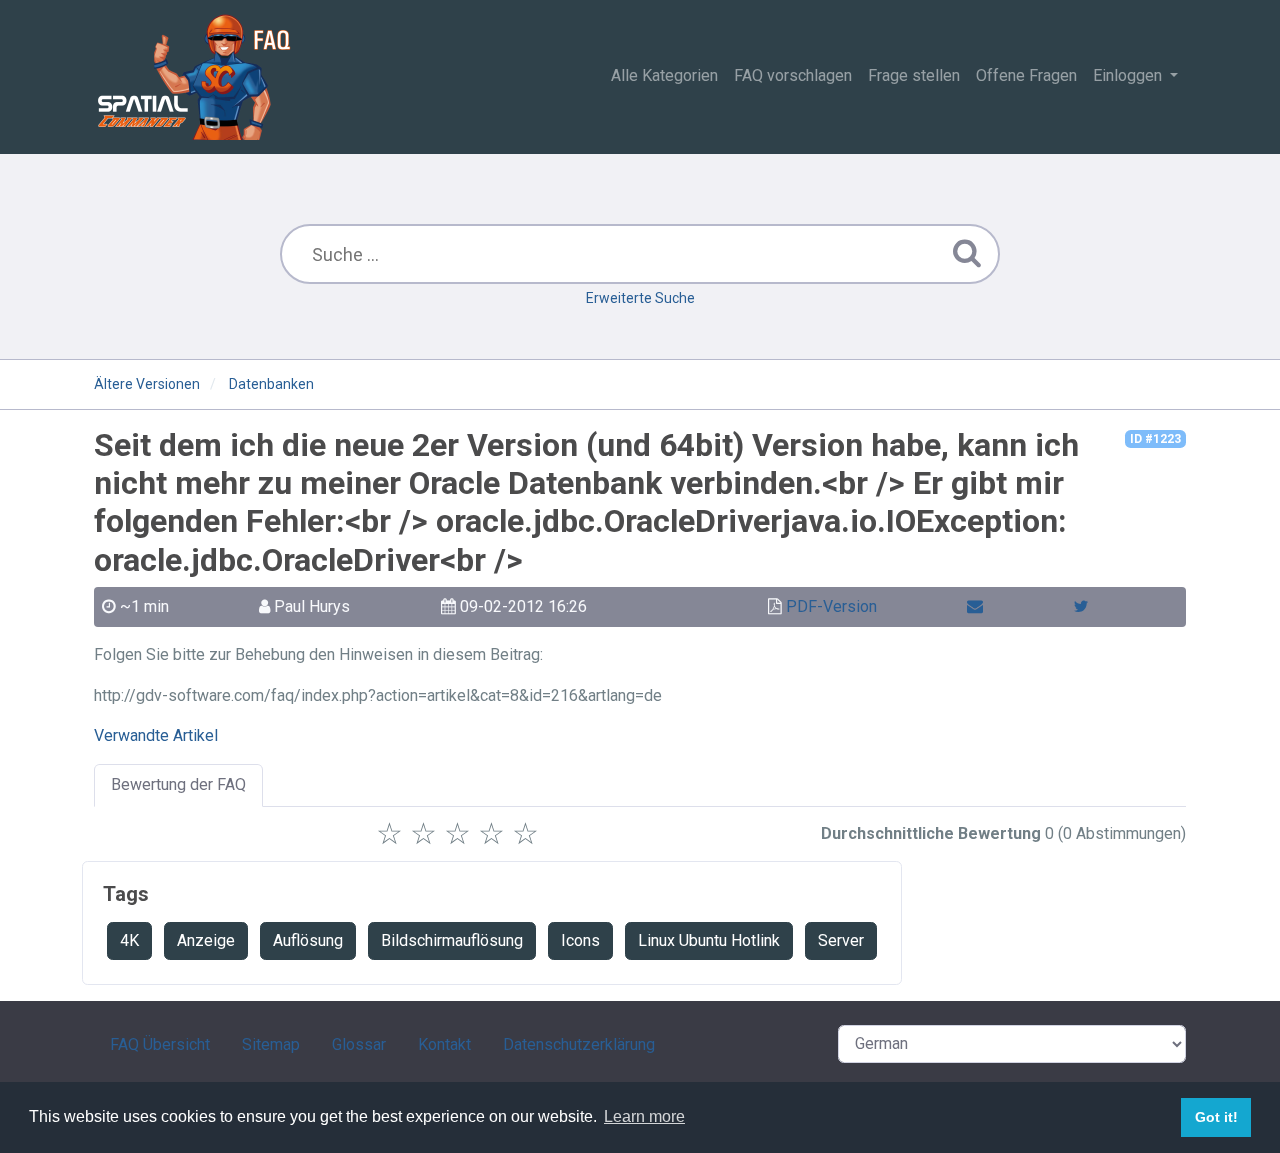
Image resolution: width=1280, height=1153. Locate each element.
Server (841, 940)
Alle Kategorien (664, 75)
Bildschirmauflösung (452, 940)
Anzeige (206, 940)
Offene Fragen (1026, 75)
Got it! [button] (1216, 1117)
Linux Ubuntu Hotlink (709, 940)
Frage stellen (914, 75)
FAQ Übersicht (160, 1044)
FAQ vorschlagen (793, 75)
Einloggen (1129, 75)
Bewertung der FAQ (178, 784)
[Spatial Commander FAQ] (194, 76)
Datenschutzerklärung (579, 1044)
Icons (580, 940)
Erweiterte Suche (640, 298)
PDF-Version (831, 606)
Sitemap (271, 1044)
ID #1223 (1155, 439)
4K (129, 940)
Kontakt (444, 1044)
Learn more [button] (644, 1116)
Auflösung (308, 940)
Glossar (359, 1044)
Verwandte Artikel (156, 735)
